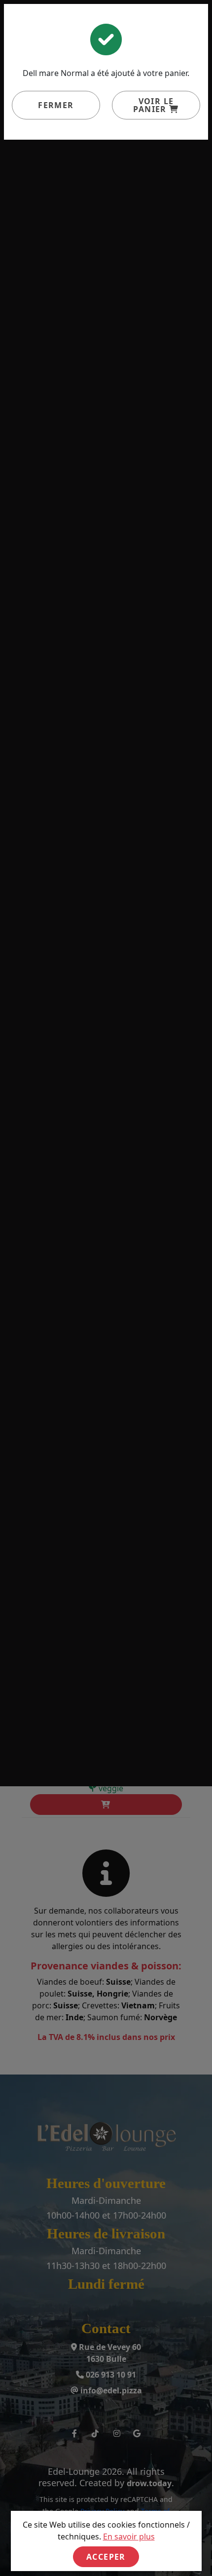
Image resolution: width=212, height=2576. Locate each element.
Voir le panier (153, 105)
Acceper (106, 2557)
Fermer (56, 105)
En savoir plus (129, 2537)
